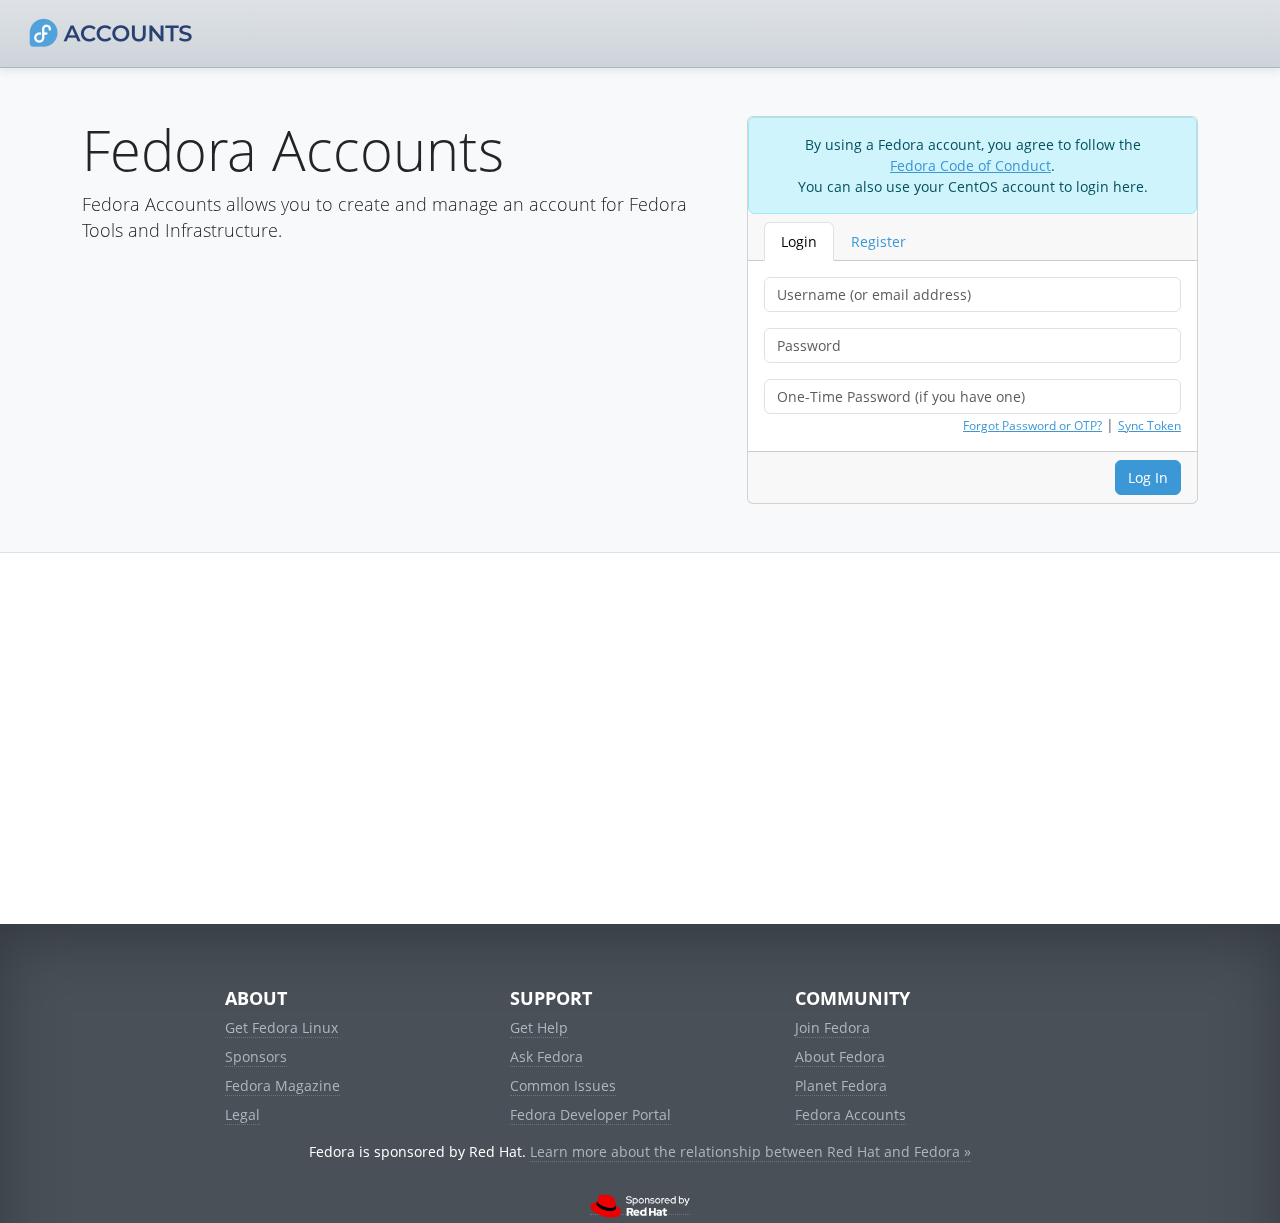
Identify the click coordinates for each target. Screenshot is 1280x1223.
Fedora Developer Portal (590, 1114)
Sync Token (1149, 425)
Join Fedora (832, 1027)
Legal (242, 1114)
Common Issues (563, 1085)
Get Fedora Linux (281, 1027)
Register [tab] (878, 241)
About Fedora (840, 1056)
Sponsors (256, 1056)
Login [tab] (799, 241)
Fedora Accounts (850, 1114)
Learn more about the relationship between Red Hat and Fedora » (750, 1151)
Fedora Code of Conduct (970, 165)
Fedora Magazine (282, 1085)
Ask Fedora (546, 1056)
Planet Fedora (841, 1085)
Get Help (539, 1027)
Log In (1148, 477)
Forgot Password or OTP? (1032, 425)
